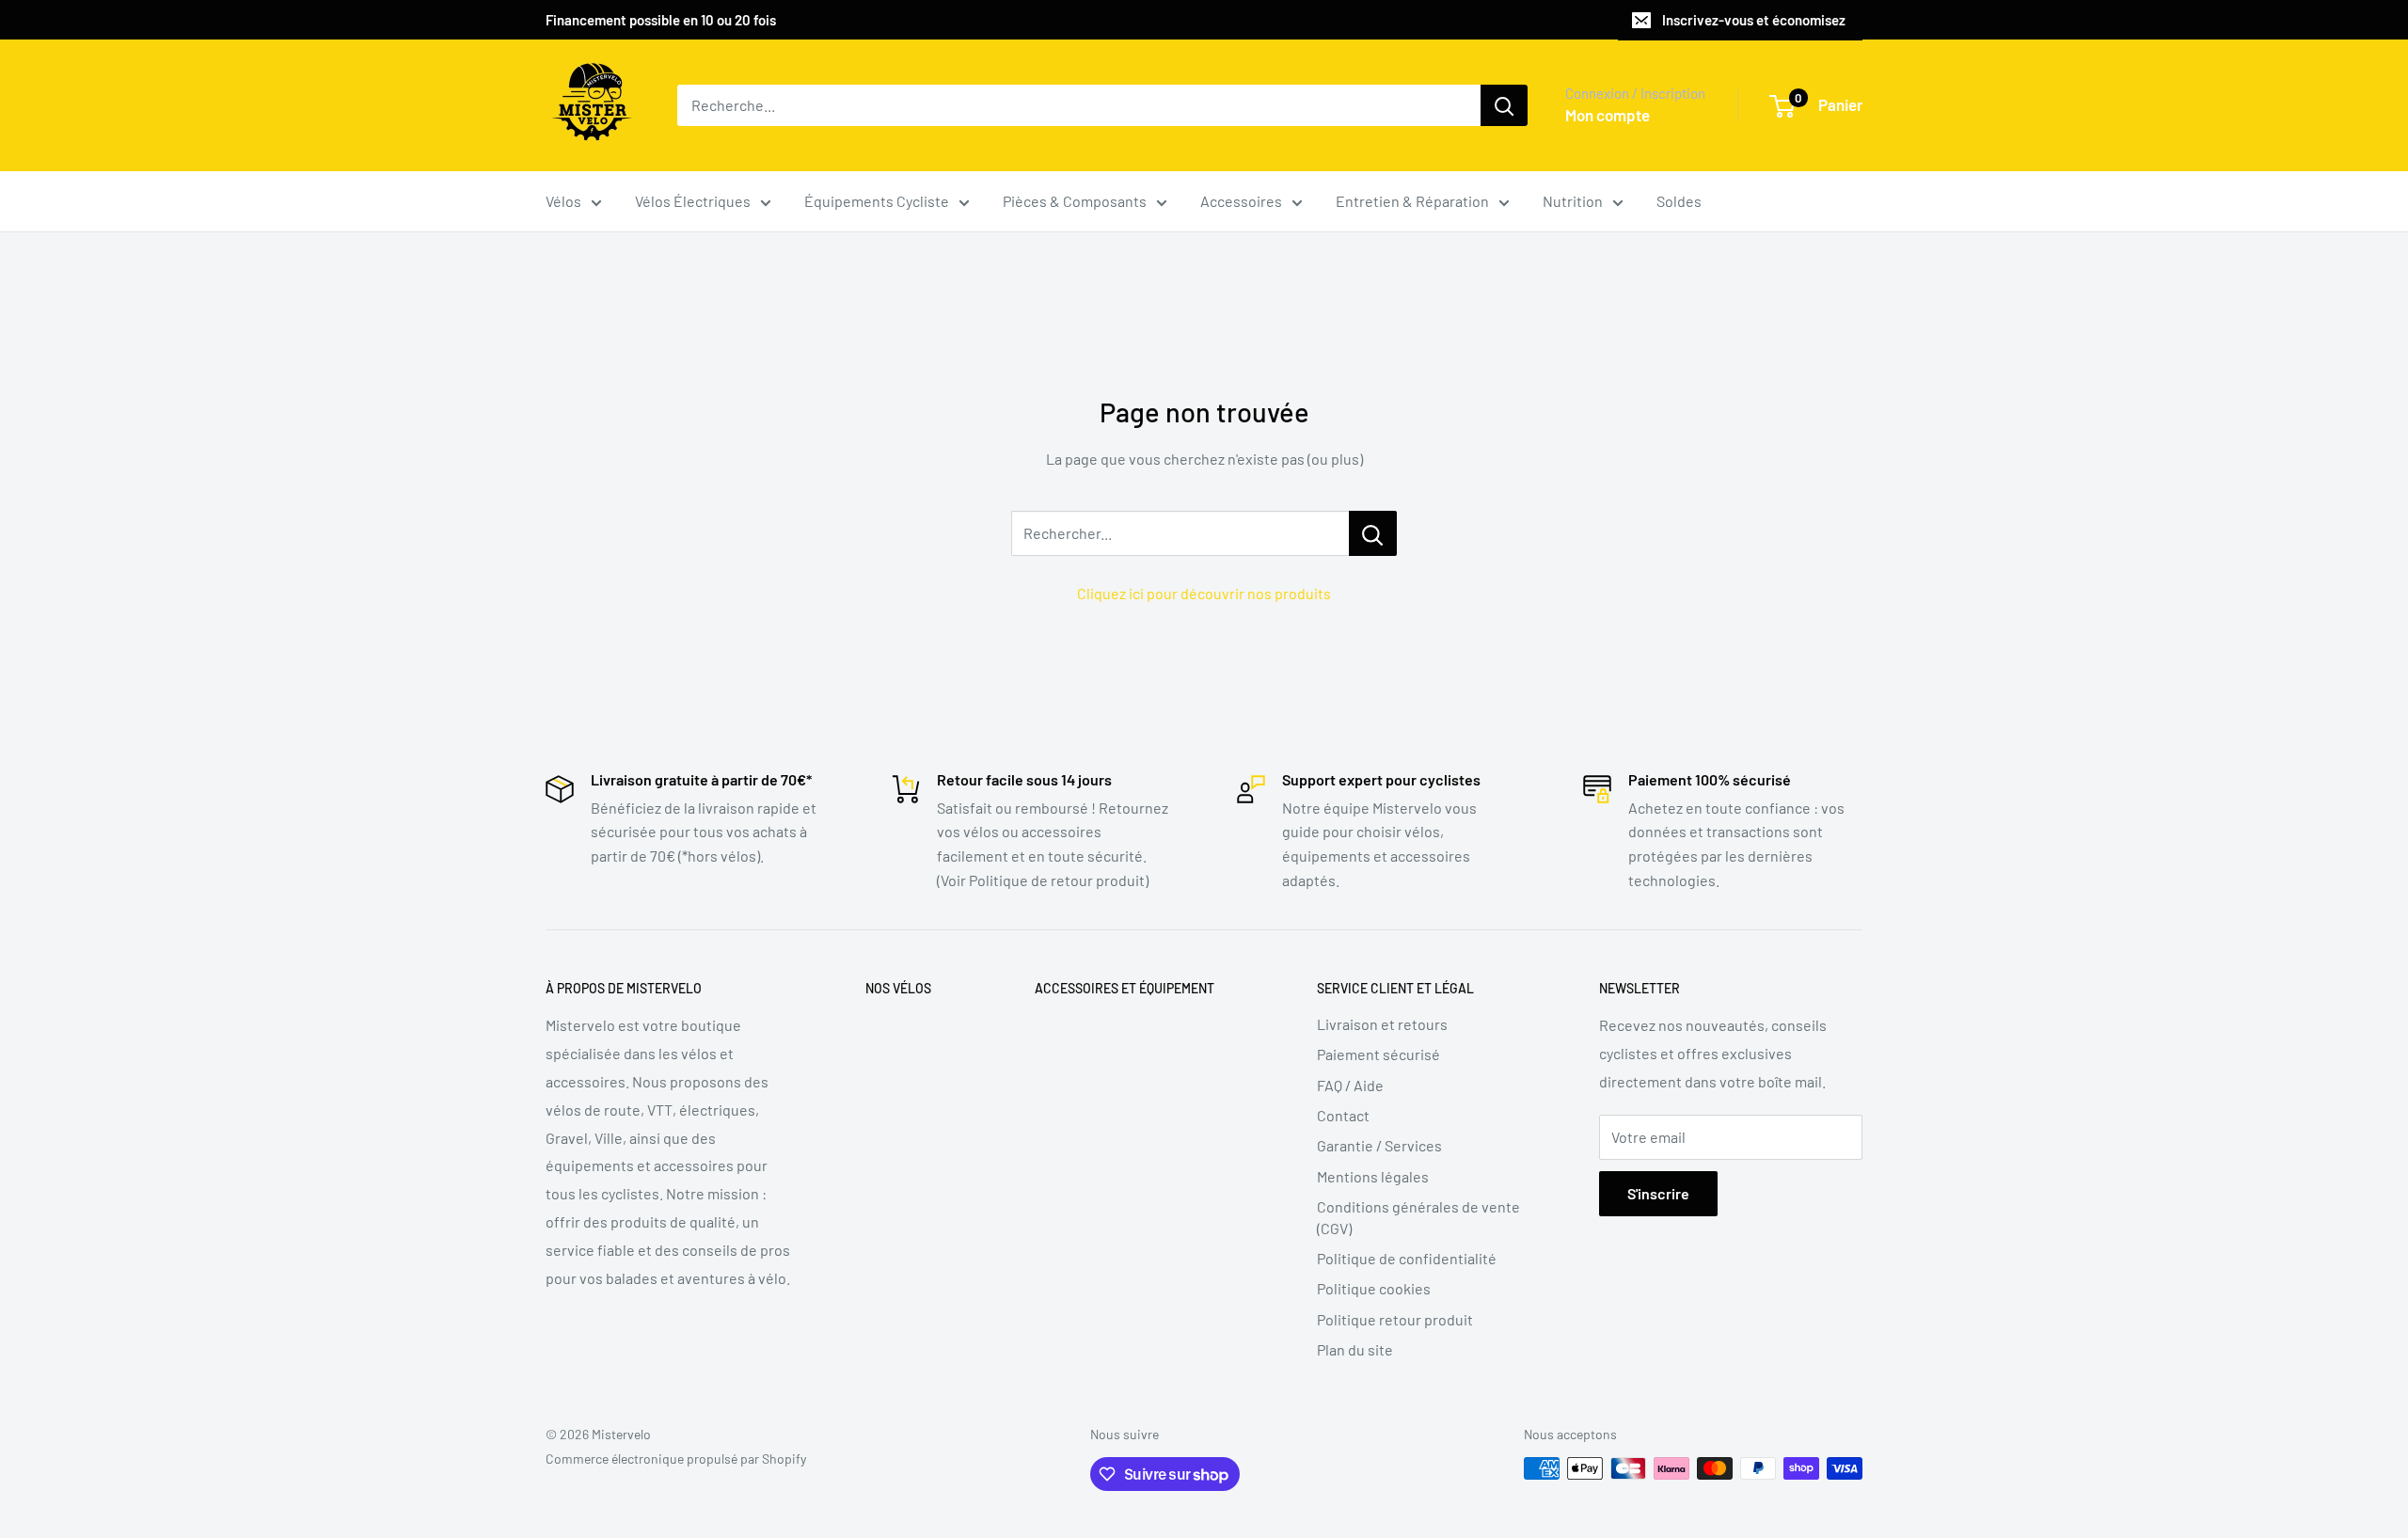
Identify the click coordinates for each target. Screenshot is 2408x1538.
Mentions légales (1373, 1176)
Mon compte (1608, 115)
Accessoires (1241, 201)
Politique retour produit (1395, 1319)
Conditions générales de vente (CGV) (1418, 1217)
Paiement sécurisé (1378, 1054)
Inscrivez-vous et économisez (1754, 20)
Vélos (563, 201)
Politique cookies (1374, 1288)
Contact (1343, 1115)
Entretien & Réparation (1412, 201)
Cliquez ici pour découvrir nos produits (1204, 593)
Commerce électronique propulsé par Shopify (676, 1459)
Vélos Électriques (693, 201)
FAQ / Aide (1350, 1085)
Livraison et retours (1382, 1024)
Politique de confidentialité (1407, 1258)
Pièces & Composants (1075, 201)
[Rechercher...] (1373, 533)
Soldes (1679, 201)
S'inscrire (1658, 1193)
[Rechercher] (1504, 105)
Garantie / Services (1379, 1145)
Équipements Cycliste (877, 201)
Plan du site (1355, 1349)
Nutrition (1573, 201)
